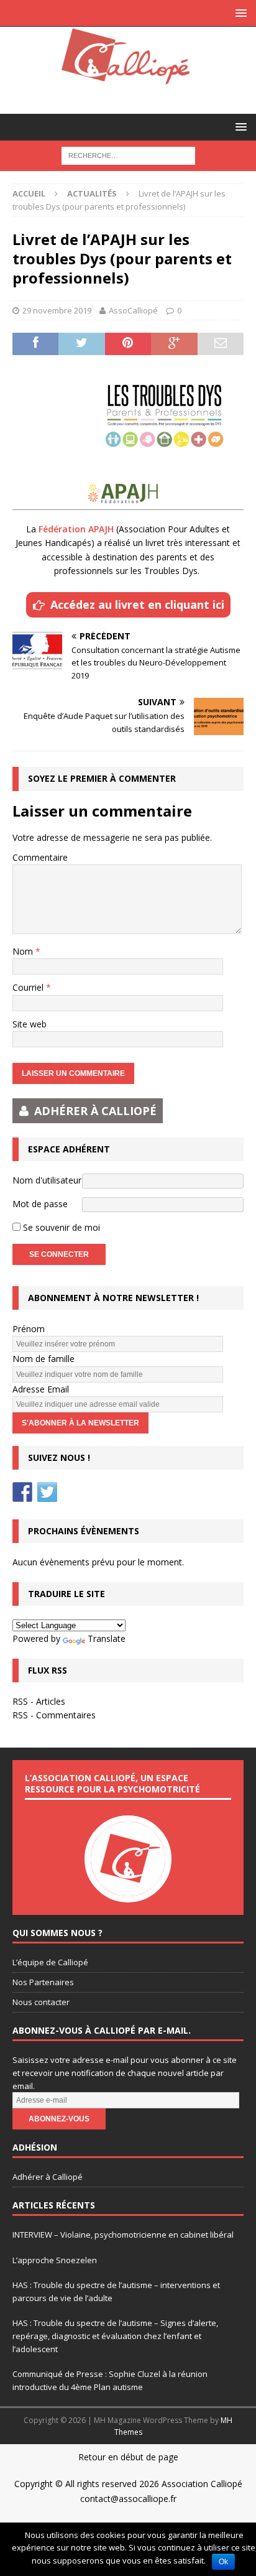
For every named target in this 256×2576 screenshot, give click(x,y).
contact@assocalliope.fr (128, 2499)
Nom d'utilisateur (47, 1180)
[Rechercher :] (128, 155)
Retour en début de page (128, 2457)
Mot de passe (40, 1204)
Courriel (29, 987)
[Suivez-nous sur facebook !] (22, 1492)
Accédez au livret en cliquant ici (137, 605)
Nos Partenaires (43, 1982)
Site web (30, 1024)
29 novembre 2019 (57, 310)
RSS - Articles (39, 1701)
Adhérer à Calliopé (48, 2177)
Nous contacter (41, 2002)
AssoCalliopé (133, 310)
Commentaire (40, 857)
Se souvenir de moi (60, 1227)
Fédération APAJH (76, 529)
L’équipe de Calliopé (50, 1962)
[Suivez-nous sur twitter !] (47, 1492)
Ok (223, 2562)
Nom (24, 951)
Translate (107, 1638)
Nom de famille (43, 1359)
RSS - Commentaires (54, 1715)
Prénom (29, 1329)
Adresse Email (41, 1389)
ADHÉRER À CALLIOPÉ (95, 1111)
